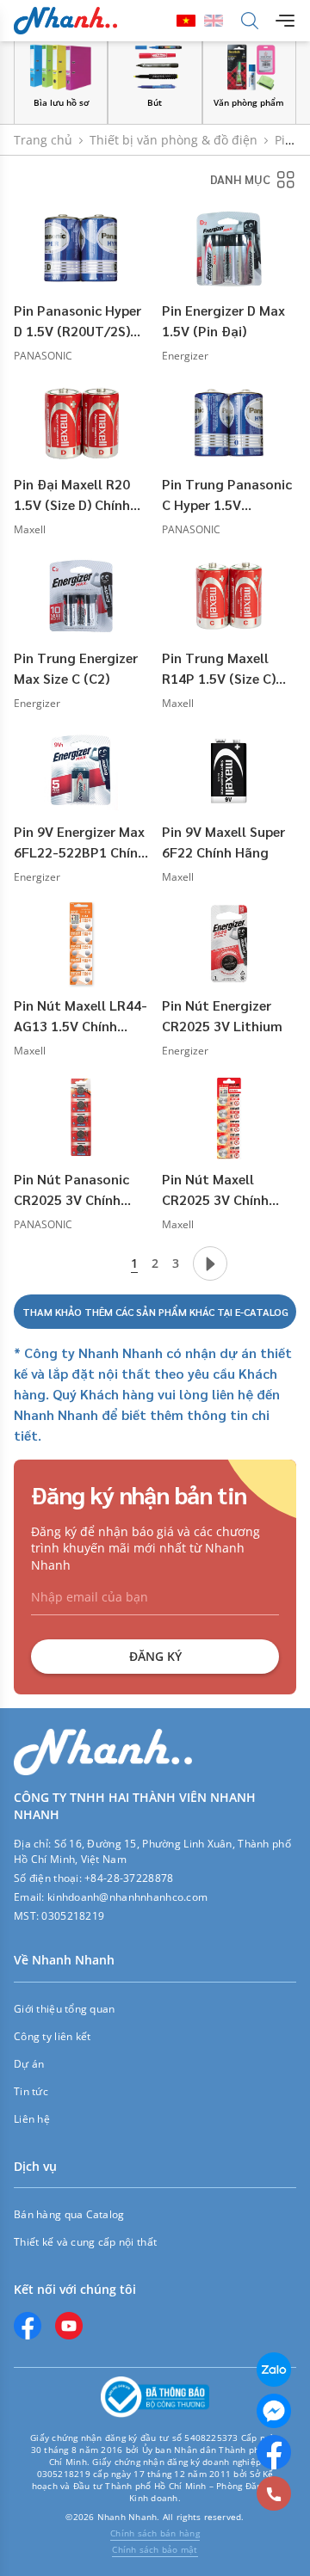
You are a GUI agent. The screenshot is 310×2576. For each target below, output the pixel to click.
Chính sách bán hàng (155, 2533)
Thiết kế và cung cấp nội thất (85, 2242)
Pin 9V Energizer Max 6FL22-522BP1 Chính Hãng (80, 842)
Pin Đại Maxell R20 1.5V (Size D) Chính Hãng (72, 495)
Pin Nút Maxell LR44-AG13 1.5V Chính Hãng (81, 1016)
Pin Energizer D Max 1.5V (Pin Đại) (223, 320)
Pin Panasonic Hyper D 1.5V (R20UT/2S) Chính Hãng (77, 321)
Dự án (29, 2064)
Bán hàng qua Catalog (69, 2214)
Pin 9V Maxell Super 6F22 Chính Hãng (223, 842)
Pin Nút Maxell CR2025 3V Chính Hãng (215, 1190)
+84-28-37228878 (129, 1878)
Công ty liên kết (52, 2036)
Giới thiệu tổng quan (65, 2009)
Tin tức (31, 2091)
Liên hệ (32, 2119)
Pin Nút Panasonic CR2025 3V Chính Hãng (71, 1190)
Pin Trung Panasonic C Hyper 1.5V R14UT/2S (227, 495)
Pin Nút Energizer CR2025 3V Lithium (222, 1015)
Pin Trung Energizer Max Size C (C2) (76, 668)
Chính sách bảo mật (155, 2549)
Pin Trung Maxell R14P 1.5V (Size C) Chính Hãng (219, 669)
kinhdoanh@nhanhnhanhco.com (127, 1897)
